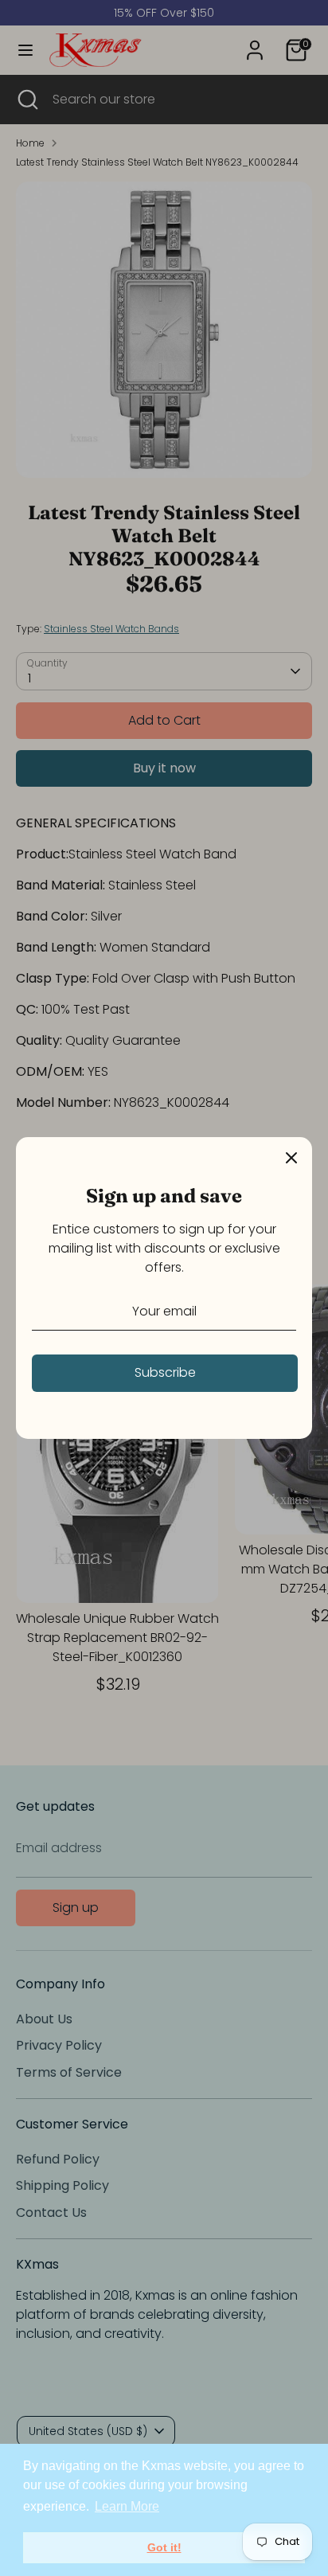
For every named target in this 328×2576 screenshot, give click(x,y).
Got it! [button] (164, 2547)
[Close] (291, 1158)
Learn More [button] (127, 2506)
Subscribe (165, 1372)
